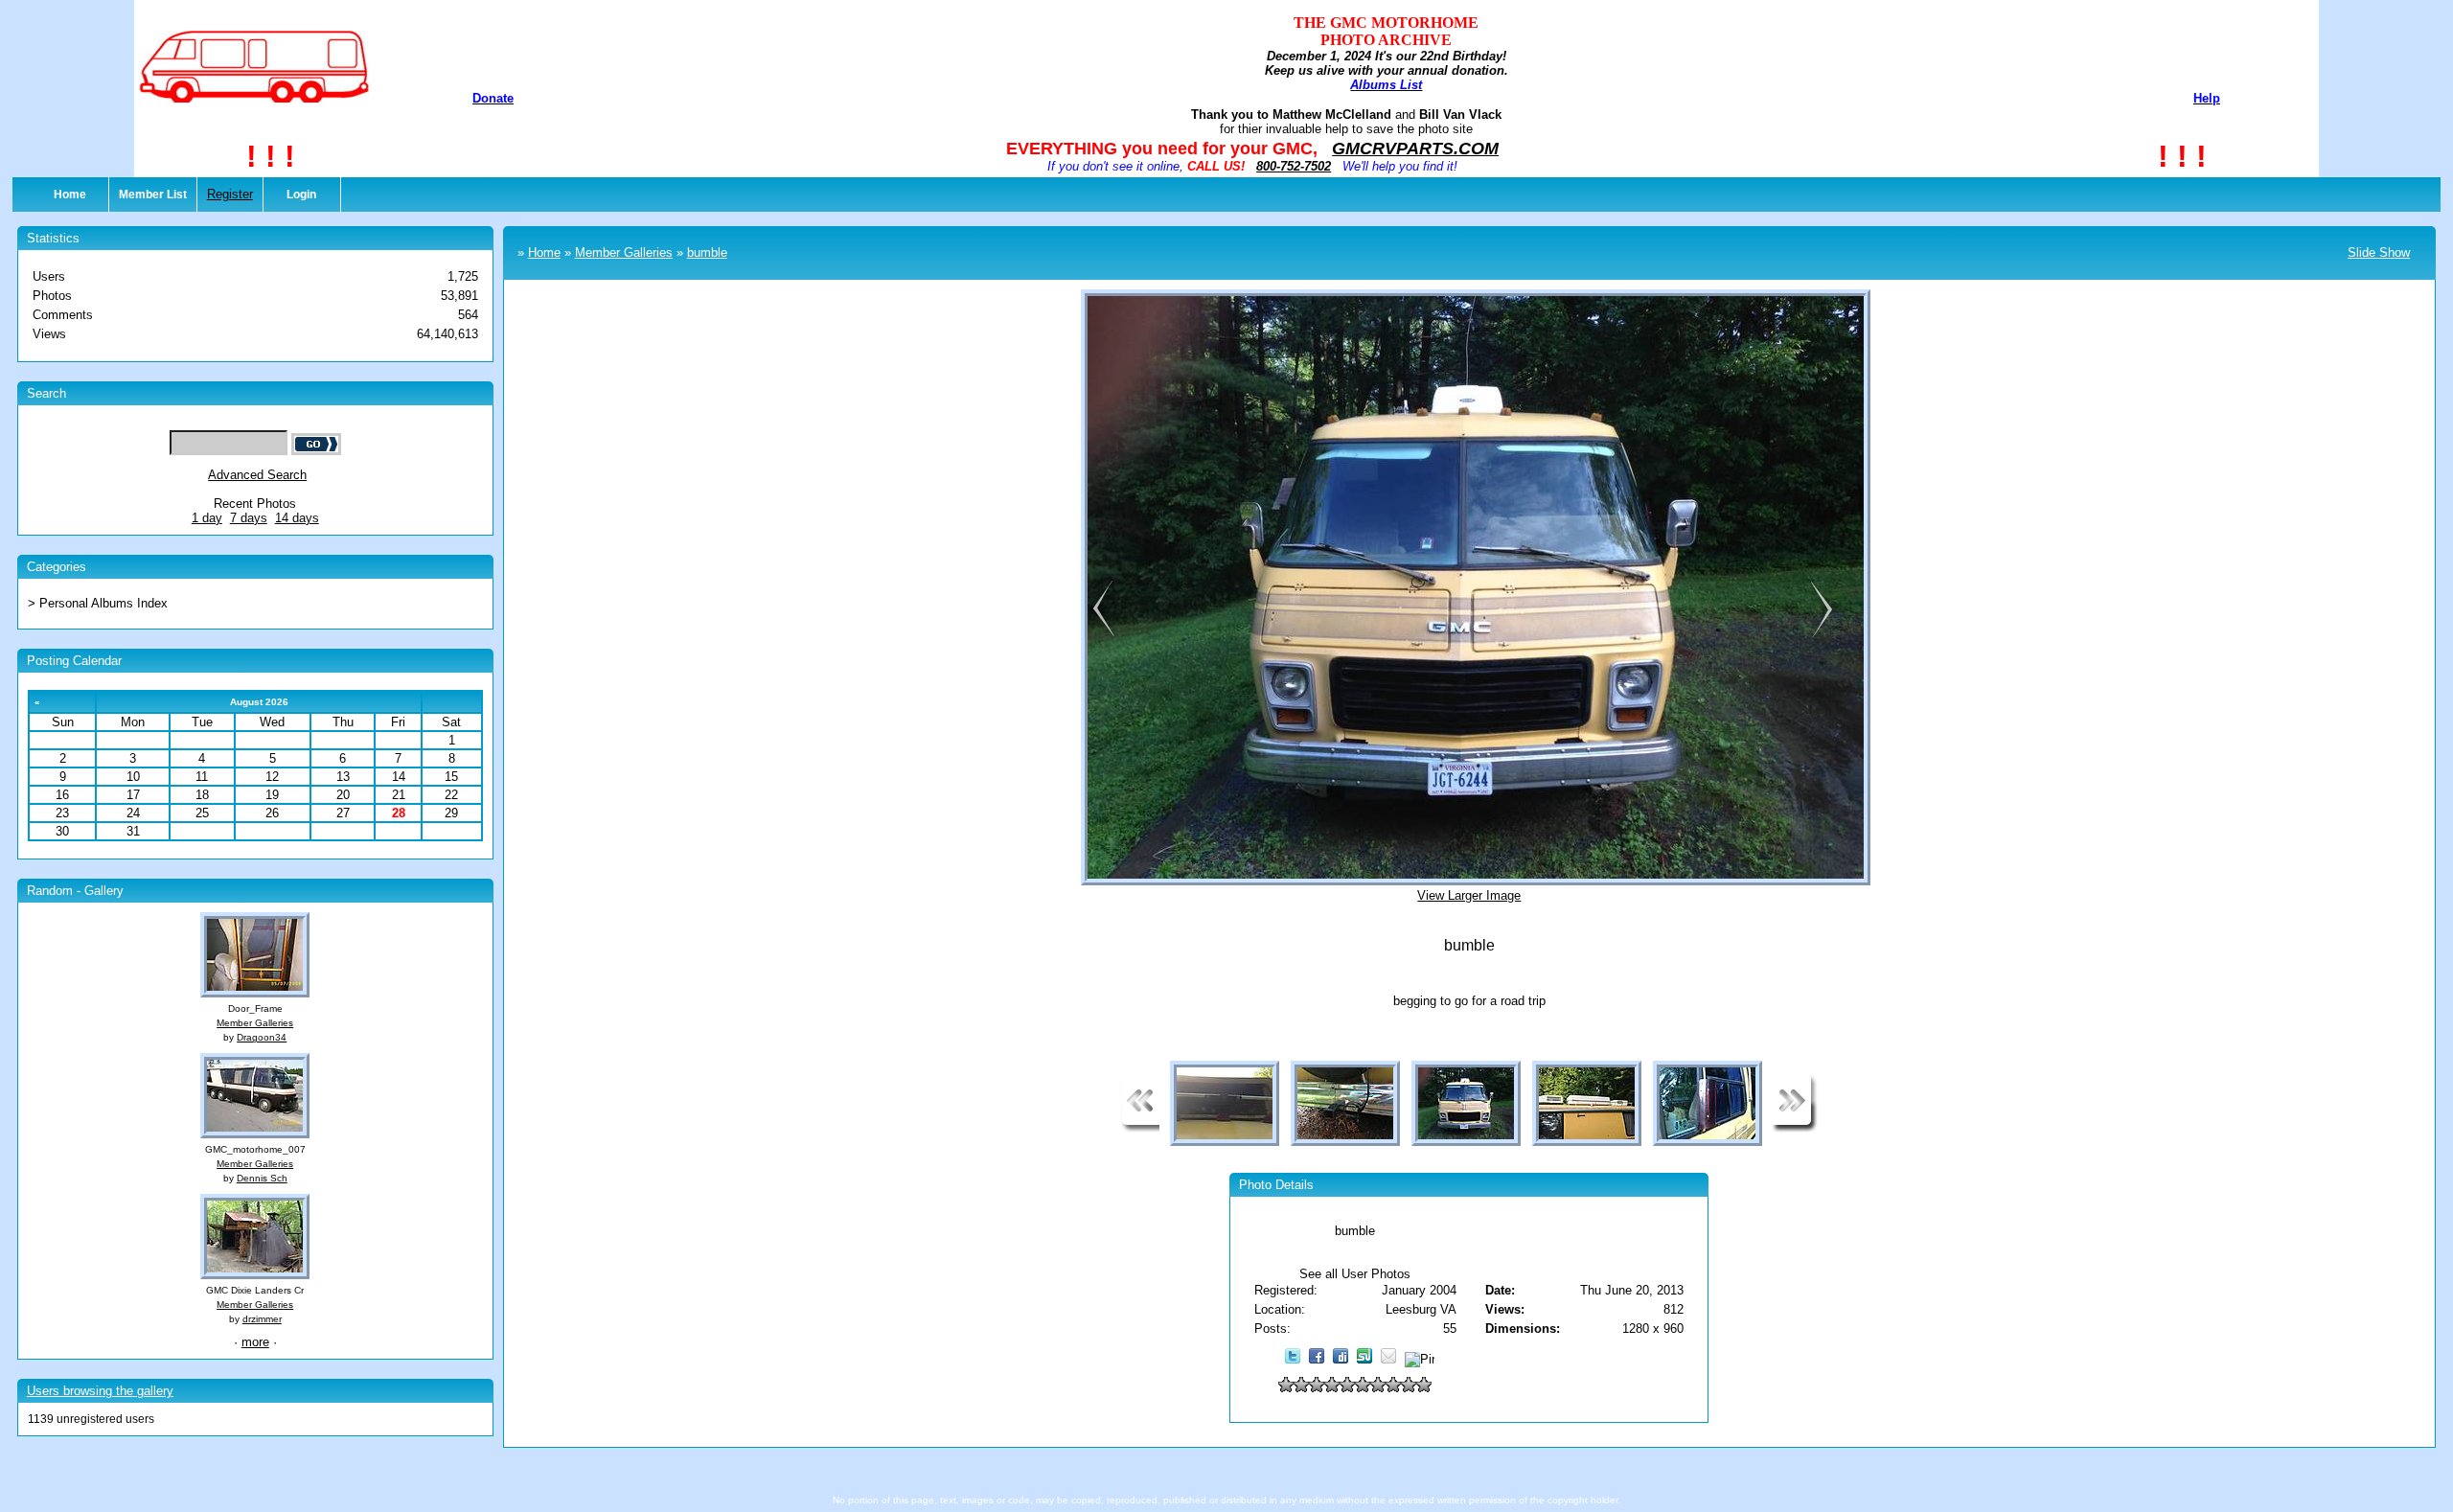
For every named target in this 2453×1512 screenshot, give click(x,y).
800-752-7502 (1294, 166)
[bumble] (1100, 635)
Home (70, 195)
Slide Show (2379, 252)
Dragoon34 (262, 1037)
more (255, 1342)
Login (301, 195)
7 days (249, 518)
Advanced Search (257, 475)
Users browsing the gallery (100, 1391)
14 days (297, 518)
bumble (707, 252)
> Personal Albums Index (98, 603)
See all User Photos (1355, 1274)
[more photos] (1140, 1128)
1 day (207, 518)
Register (230, 194)
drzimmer (262, 1319)
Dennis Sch (262, 1178)
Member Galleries (255, 1023)
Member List (153, 195)
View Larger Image (1469, 895)
